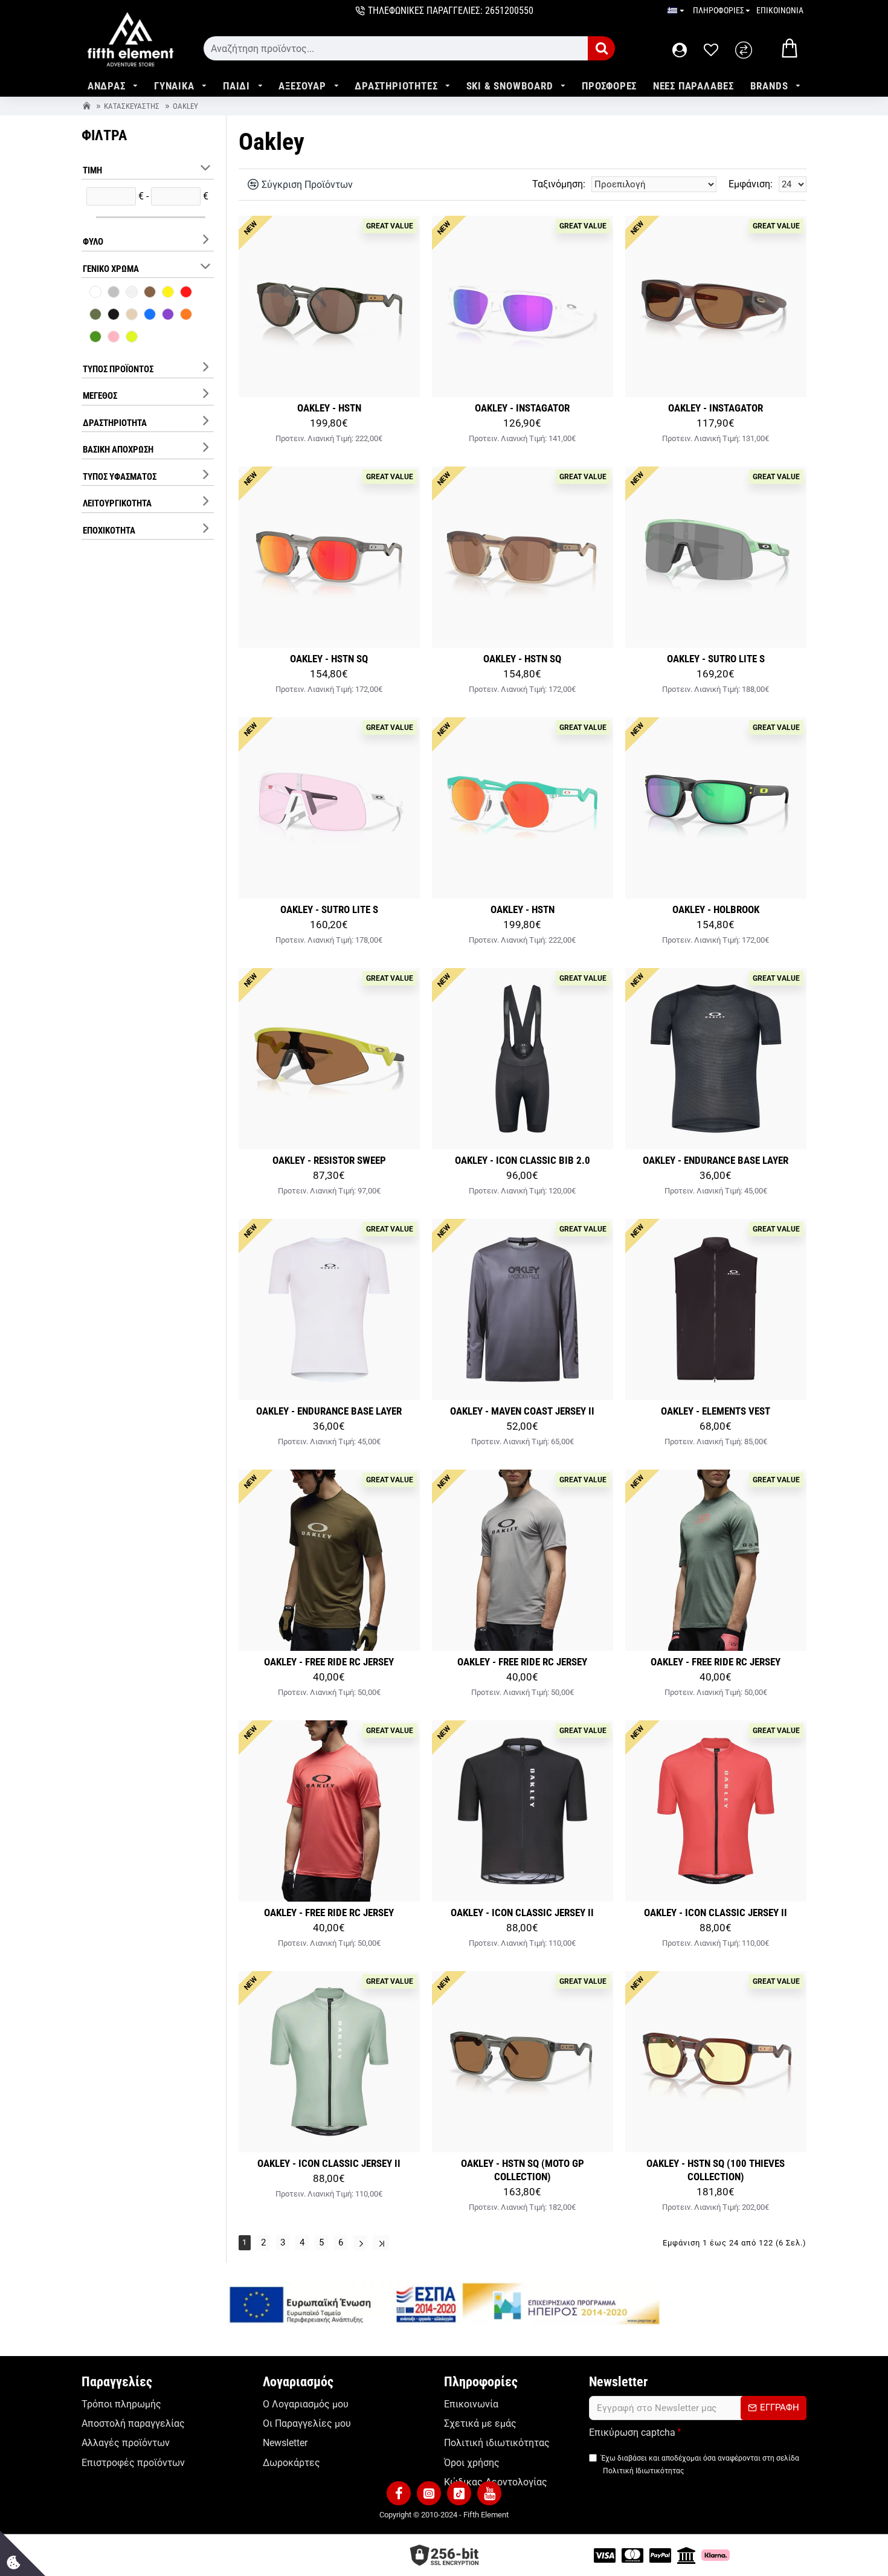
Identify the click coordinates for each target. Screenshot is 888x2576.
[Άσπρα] (95, 293)
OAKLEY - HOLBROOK (716, 909)
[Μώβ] (168, 315)
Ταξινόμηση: (559, 184)
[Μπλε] (150, 315)
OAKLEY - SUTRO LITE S (716, 659)
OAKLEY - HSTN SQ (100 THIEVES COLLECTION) (716, 2170)
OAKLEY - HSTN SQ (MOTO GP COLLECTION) (523, 2170)
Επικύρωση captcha (632, 2432)
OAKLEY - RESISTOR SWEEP (329, 1160)
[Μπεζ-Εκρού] (132, 315)
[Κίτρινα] (168, 293)
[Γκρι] (114, 293)
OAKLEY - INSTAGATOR (522, 408)
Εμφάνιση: (751, 184)
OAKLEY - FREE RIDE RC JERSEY (329, 1662)
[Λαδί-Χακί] (95, 315)
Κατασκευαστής (132, 106)
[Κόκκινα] (186, 293)
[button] (399, 2493)
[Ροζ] (114, 338)
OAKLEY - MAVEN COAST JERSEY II (522, 1411)
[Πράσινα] (95, 338)
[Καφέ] (150, 293)
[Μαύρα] (114, 315)
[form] (396, 48)
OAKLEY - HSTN (329, 408)
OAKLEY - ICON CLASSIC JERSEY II (522, 1913)
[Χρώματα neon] (132, 338)
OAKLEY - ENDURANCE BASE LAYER (716, 1160)
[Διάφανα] (132, 293)
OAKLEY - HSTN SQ (329, 659)
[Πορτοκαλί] (186, 315)
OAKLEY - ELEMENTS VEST (716, 1411)
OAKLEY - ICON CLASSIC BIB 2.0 (523, 1160)
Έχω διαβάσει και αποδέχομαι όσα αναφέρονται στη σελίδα (700, 2464)
